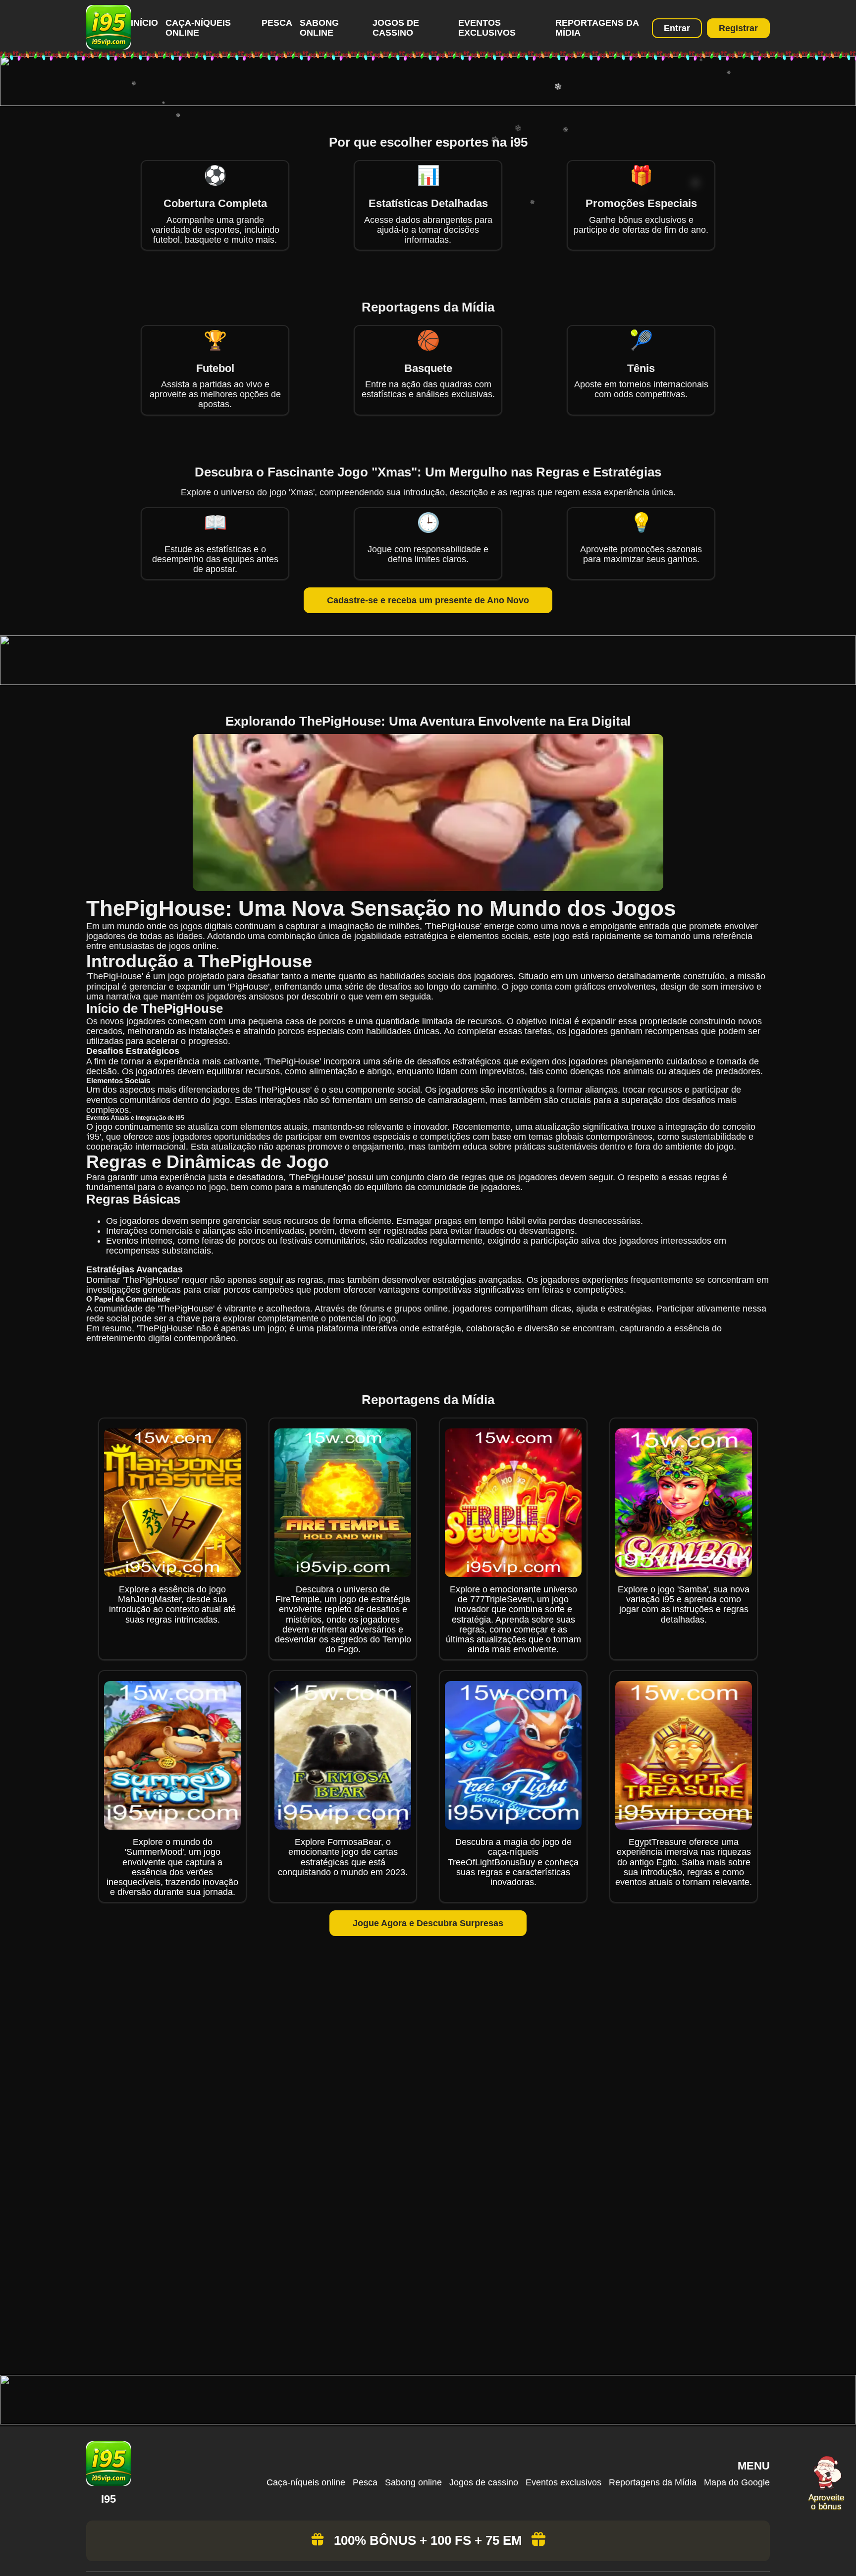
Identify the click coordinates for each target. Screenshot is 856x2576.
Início (144, 23)
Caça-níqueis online (198, 28)
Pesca (277, 23)
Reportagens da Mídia (653, 2482)
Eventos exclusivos (487, 28)
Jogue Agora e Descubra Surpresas (428, 1923)
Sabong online (319, 28)
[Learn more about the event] (428, 103)
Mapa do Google (737, 2482)
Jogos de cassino (396, 28)
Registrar (738, 28)
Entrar (677, 28)
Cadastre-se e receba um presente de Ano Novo (428, 600)
